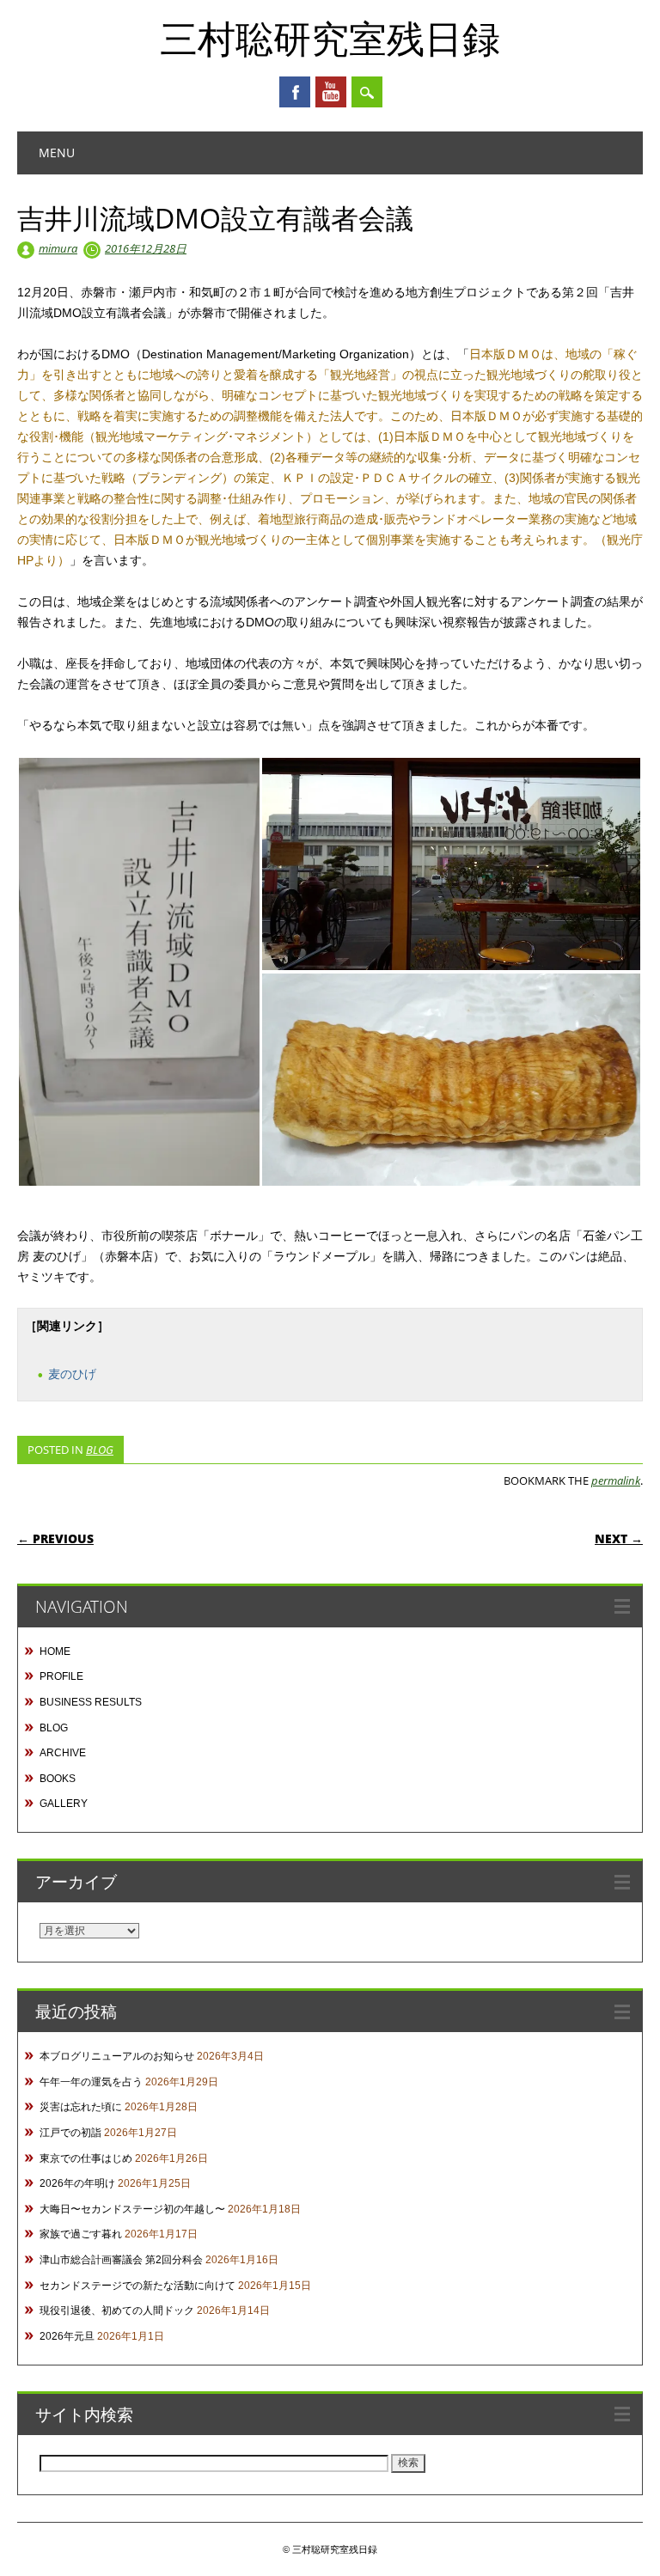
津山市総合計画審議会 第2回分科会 (121, 2260)
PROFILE (61, 1676)
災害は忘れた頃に (81, 2107)
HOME (55, 1651)
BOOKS (58, 1779)
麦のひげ (72, 1374)
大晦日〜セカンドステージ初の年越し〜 (132, 2209)
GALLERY (64, 1804)
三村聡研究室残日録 (330, 38)
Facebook (295, 92)
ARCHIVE (63, 1753)
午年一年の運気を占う (91, 2082)
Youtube (331, 92)
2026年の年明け (77, 2183)
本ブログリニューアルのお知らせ (117, 2056)
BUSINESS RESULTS (91, 1702)
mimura (58, 248)
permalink (616, 1480)
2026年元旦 (67, 2336)
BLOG (100, 1450)
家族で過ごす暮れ (81, 2234)
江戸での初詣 (70, 2133)
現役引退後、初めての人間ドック (117, 2310)
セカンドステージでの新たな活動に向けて (137, 2286)
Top (619, 2535)
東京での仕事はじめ (86, 2158)
